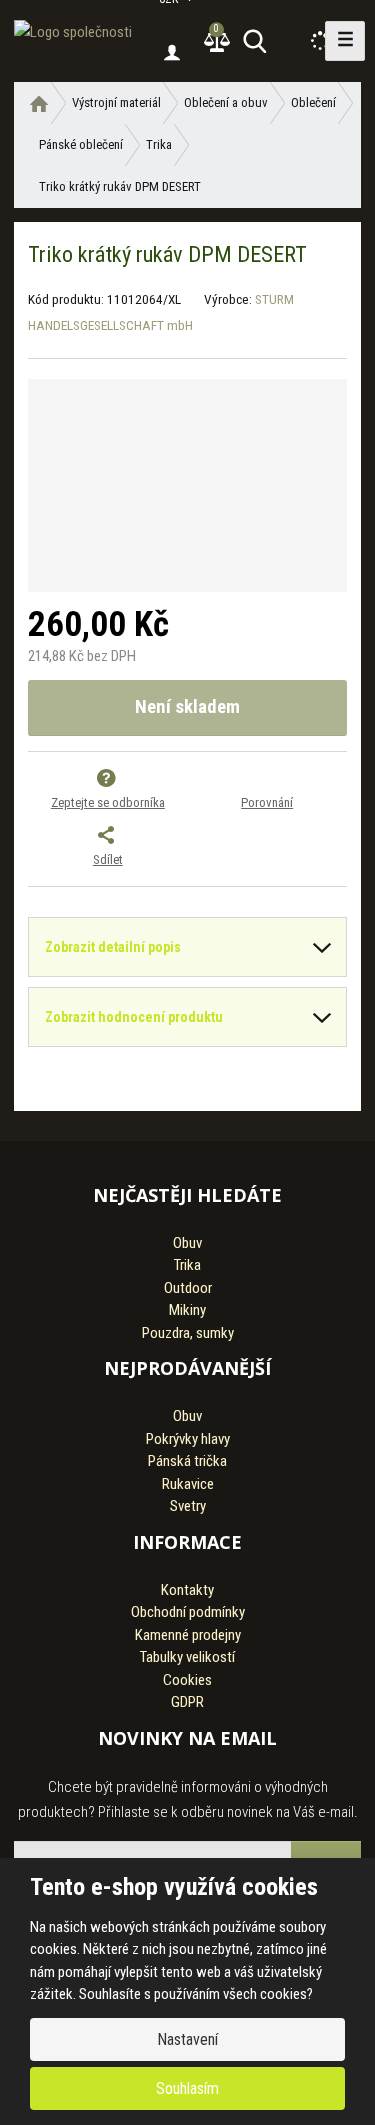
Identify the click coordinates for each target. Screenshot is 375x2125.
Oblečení (313, 102)
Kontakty (187, 1590)
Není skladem (187, 707)
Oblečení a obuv (226, 102)
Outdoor (188, 1288)
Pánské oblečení (81, 144)
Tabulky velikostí (187, 1657)
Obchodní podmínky (188, 1612)
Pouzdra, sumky (188, 1333)
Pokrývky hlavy (188, 1439)
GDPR (187, 1702)
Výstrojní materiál (116, 102)
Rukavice (188, 1484)
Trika (159, 144)
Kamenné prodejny (188, 1635)
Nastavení (187, 2039)
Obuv (187, 1243)
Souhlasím (187, 2088)
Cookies (187, 1680)
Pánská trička (187, 1461)
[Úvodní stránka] (73, 27)
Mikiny (187, 1310)
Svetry (188, 1506)
